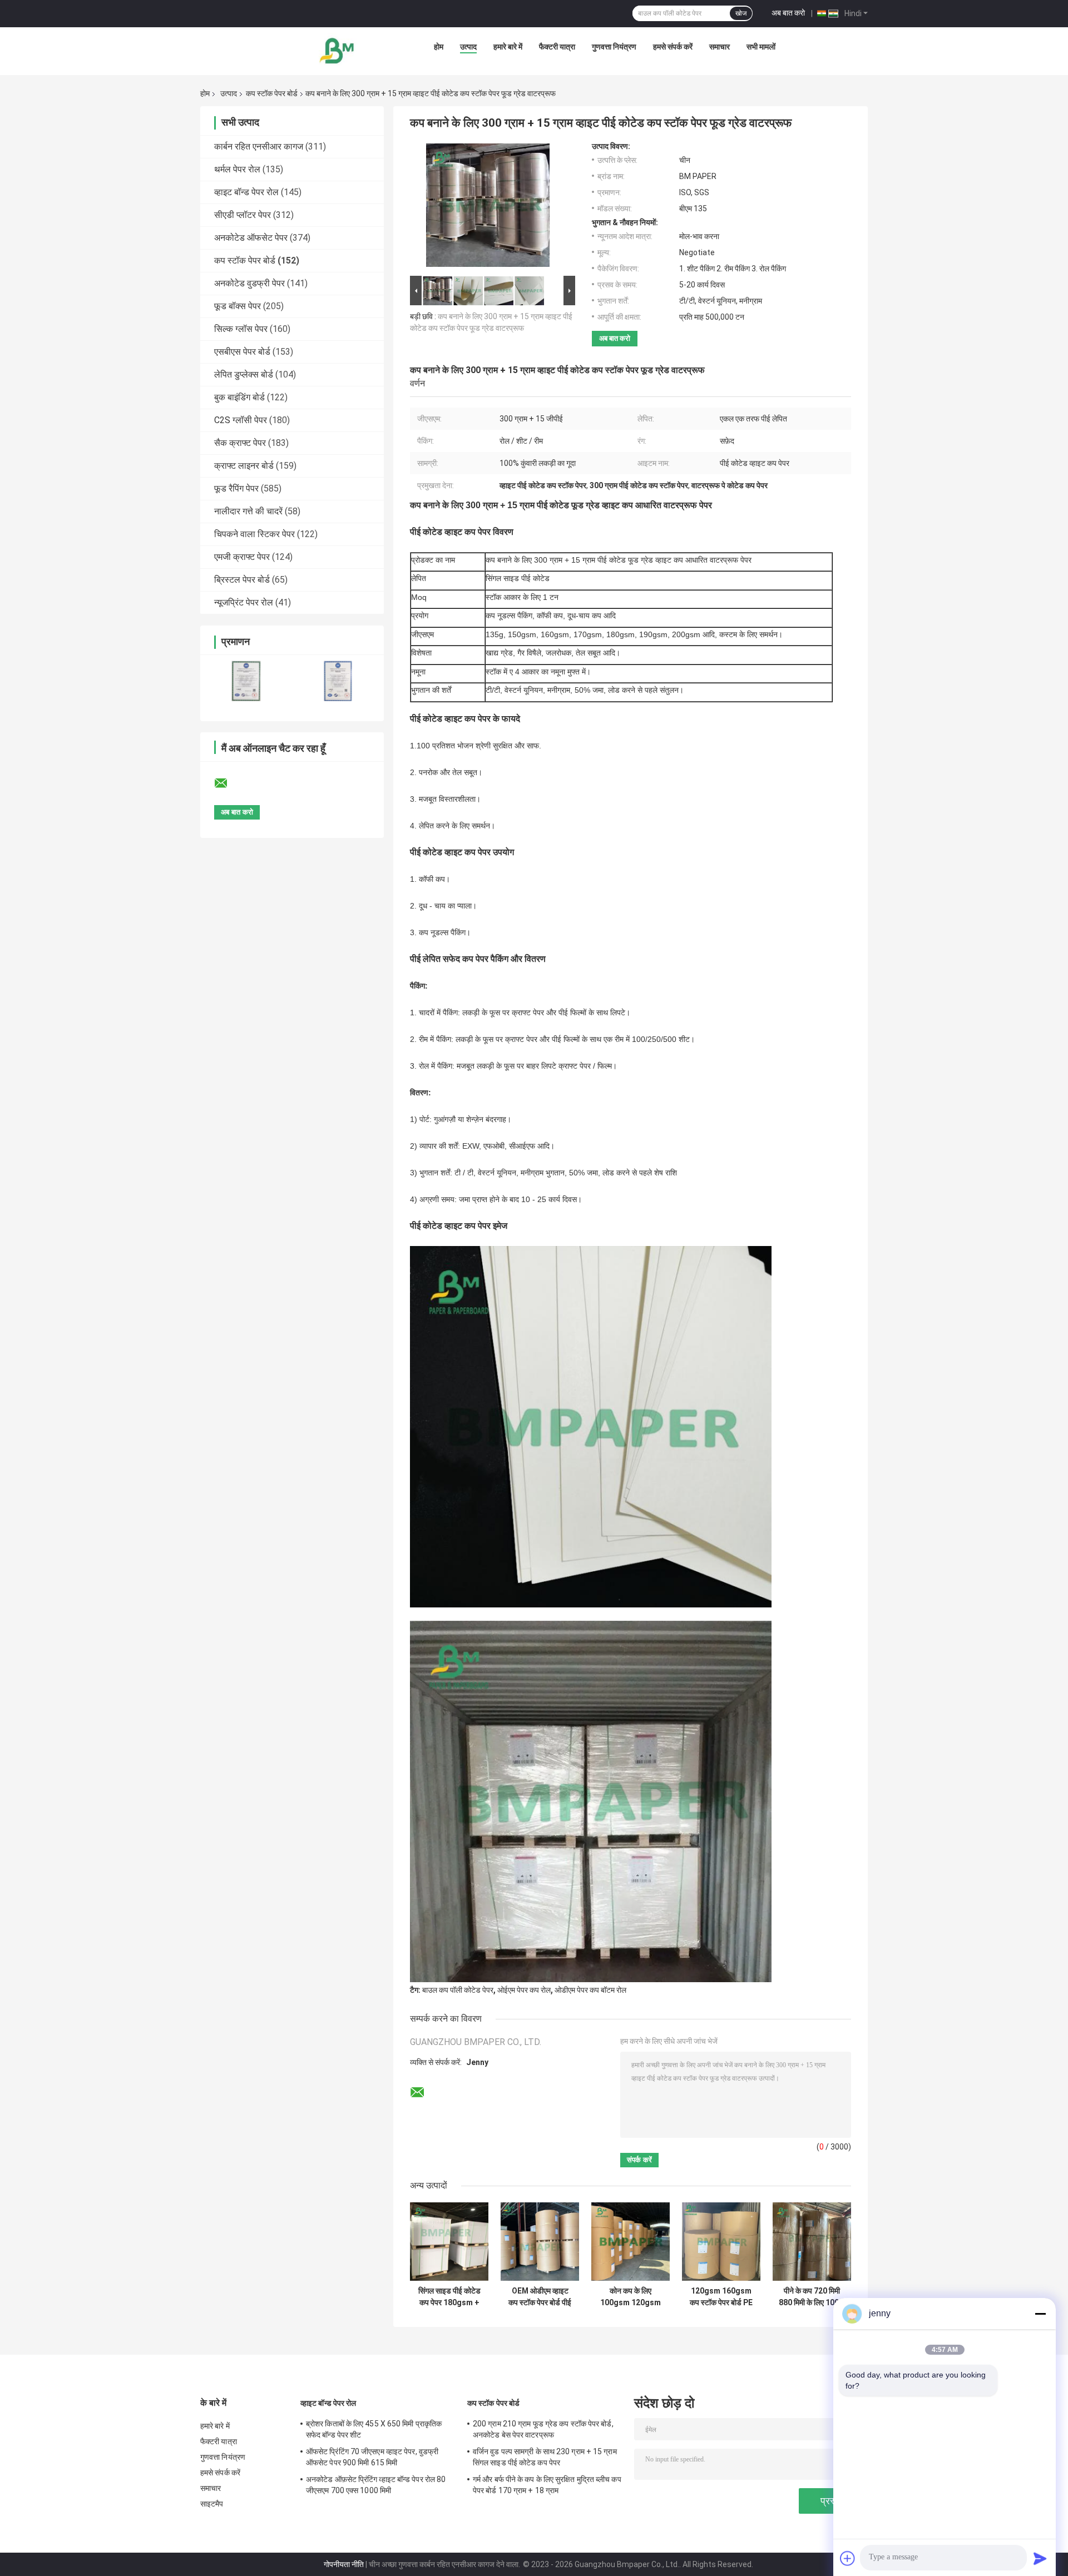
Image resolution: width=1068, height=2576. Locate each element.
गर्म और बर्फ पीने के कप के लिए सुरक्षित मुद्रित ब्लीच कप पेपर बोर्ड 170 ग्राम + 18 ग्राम (547, 2485)
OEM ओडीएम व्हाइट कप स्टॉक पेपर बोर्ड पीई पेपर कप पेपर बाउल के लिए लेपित (540, 2297)
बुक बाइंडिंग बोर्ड (239, 397)
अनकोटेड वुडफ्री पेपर (249, 283)
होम (439, 47)
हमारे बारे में (508, 47)
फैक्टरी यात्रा (557, 47)
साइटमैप (212, 2504)
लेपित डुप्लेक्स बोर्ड (244, 374)
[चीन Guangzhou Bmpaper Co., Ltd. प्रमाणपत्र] (246, 681)
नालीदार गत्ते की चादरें (248, 511)
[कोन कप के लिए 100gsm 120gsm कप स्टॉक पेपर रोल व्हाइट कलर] (631, 2242)
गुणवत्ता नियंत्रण (614, 47)
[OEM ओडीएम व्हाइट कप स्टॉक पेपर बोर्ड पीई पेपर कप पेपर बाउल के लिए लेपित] (540, 2242)
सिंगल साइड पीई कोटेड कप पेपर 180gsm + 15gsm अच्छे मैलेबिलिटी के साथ (449, 2297)
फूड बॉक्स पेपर (238, 306)
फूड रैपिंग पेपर (236, 488)
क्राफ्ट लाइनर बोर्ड (244, 466)
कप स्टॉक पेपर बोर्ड (272, 93)
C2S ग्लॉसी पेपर (241, 420)
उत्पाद (468, 47)
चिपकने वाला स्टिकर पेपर (254, 534)
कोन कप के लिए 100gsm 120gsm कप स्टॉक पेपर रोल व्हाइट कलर (631, 2297)
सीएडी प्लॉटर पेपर (243, 215)
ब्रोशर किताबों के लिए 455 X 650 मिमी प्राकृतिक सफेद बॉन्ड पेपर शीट (374, 2429)
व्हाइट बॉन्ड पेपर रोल (246, 192)
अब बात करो (788, 13)
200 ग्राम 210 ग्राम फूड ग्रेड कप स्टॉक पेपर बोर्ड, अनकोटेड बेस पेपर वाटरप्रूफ (543, 2429)
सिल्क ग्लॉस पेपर (241, 329)
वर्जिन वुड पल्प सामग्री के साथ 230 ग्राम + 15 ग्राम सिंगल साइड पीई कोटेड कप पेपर (545, 2457)
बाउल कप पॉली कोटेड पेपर (458, 1990)
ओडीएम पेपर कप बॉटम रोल (590, 1990)
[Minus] (1040, 2314)
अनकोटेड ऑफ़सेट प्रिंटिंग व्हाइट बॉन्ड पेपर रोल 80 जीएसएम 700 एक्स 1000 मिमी (376, 2485)
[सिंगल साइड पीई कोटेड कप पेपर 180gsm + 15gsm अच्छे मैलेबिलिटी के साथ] (449, 2242)
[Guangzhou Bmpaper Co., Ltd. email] (228, 783)
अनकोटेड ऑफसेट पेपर (251, 238)
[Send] (1040, 2558)
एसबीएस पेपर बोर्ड (242, 352)
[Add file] (848, 2558)
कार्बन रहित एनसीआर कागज (259, 147)
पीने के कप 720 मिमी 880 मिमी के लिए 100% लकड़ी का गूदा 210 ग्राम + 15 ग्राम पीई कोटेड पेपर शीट (812, 2297)
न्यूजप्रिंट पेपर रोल (244, 602)
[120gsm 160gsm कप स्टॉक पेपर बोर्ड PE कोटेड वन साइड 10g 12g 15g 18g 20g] (721, 2242)
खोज (741, 13)
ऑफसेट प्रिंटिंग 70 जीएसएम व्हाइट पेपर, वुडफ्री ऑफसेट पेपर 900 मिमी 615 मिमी (372, 2457)
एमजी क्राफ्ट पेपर (242, 557)
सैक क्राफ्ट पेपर (240, 443)
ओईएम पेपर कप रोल (524, 1990)
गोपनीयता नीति (344, 2564)
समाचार (720, 47)
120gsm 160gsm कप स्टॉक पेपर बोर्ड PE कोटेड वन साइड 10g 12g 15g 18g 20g (721, 2297)
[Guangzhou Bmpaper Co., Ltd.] (338, 49)
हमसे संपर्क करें (673, 47)
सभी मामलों (761, 47)
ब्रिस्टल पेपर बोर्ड (242, 580)
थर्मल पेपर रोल (237, 169)
